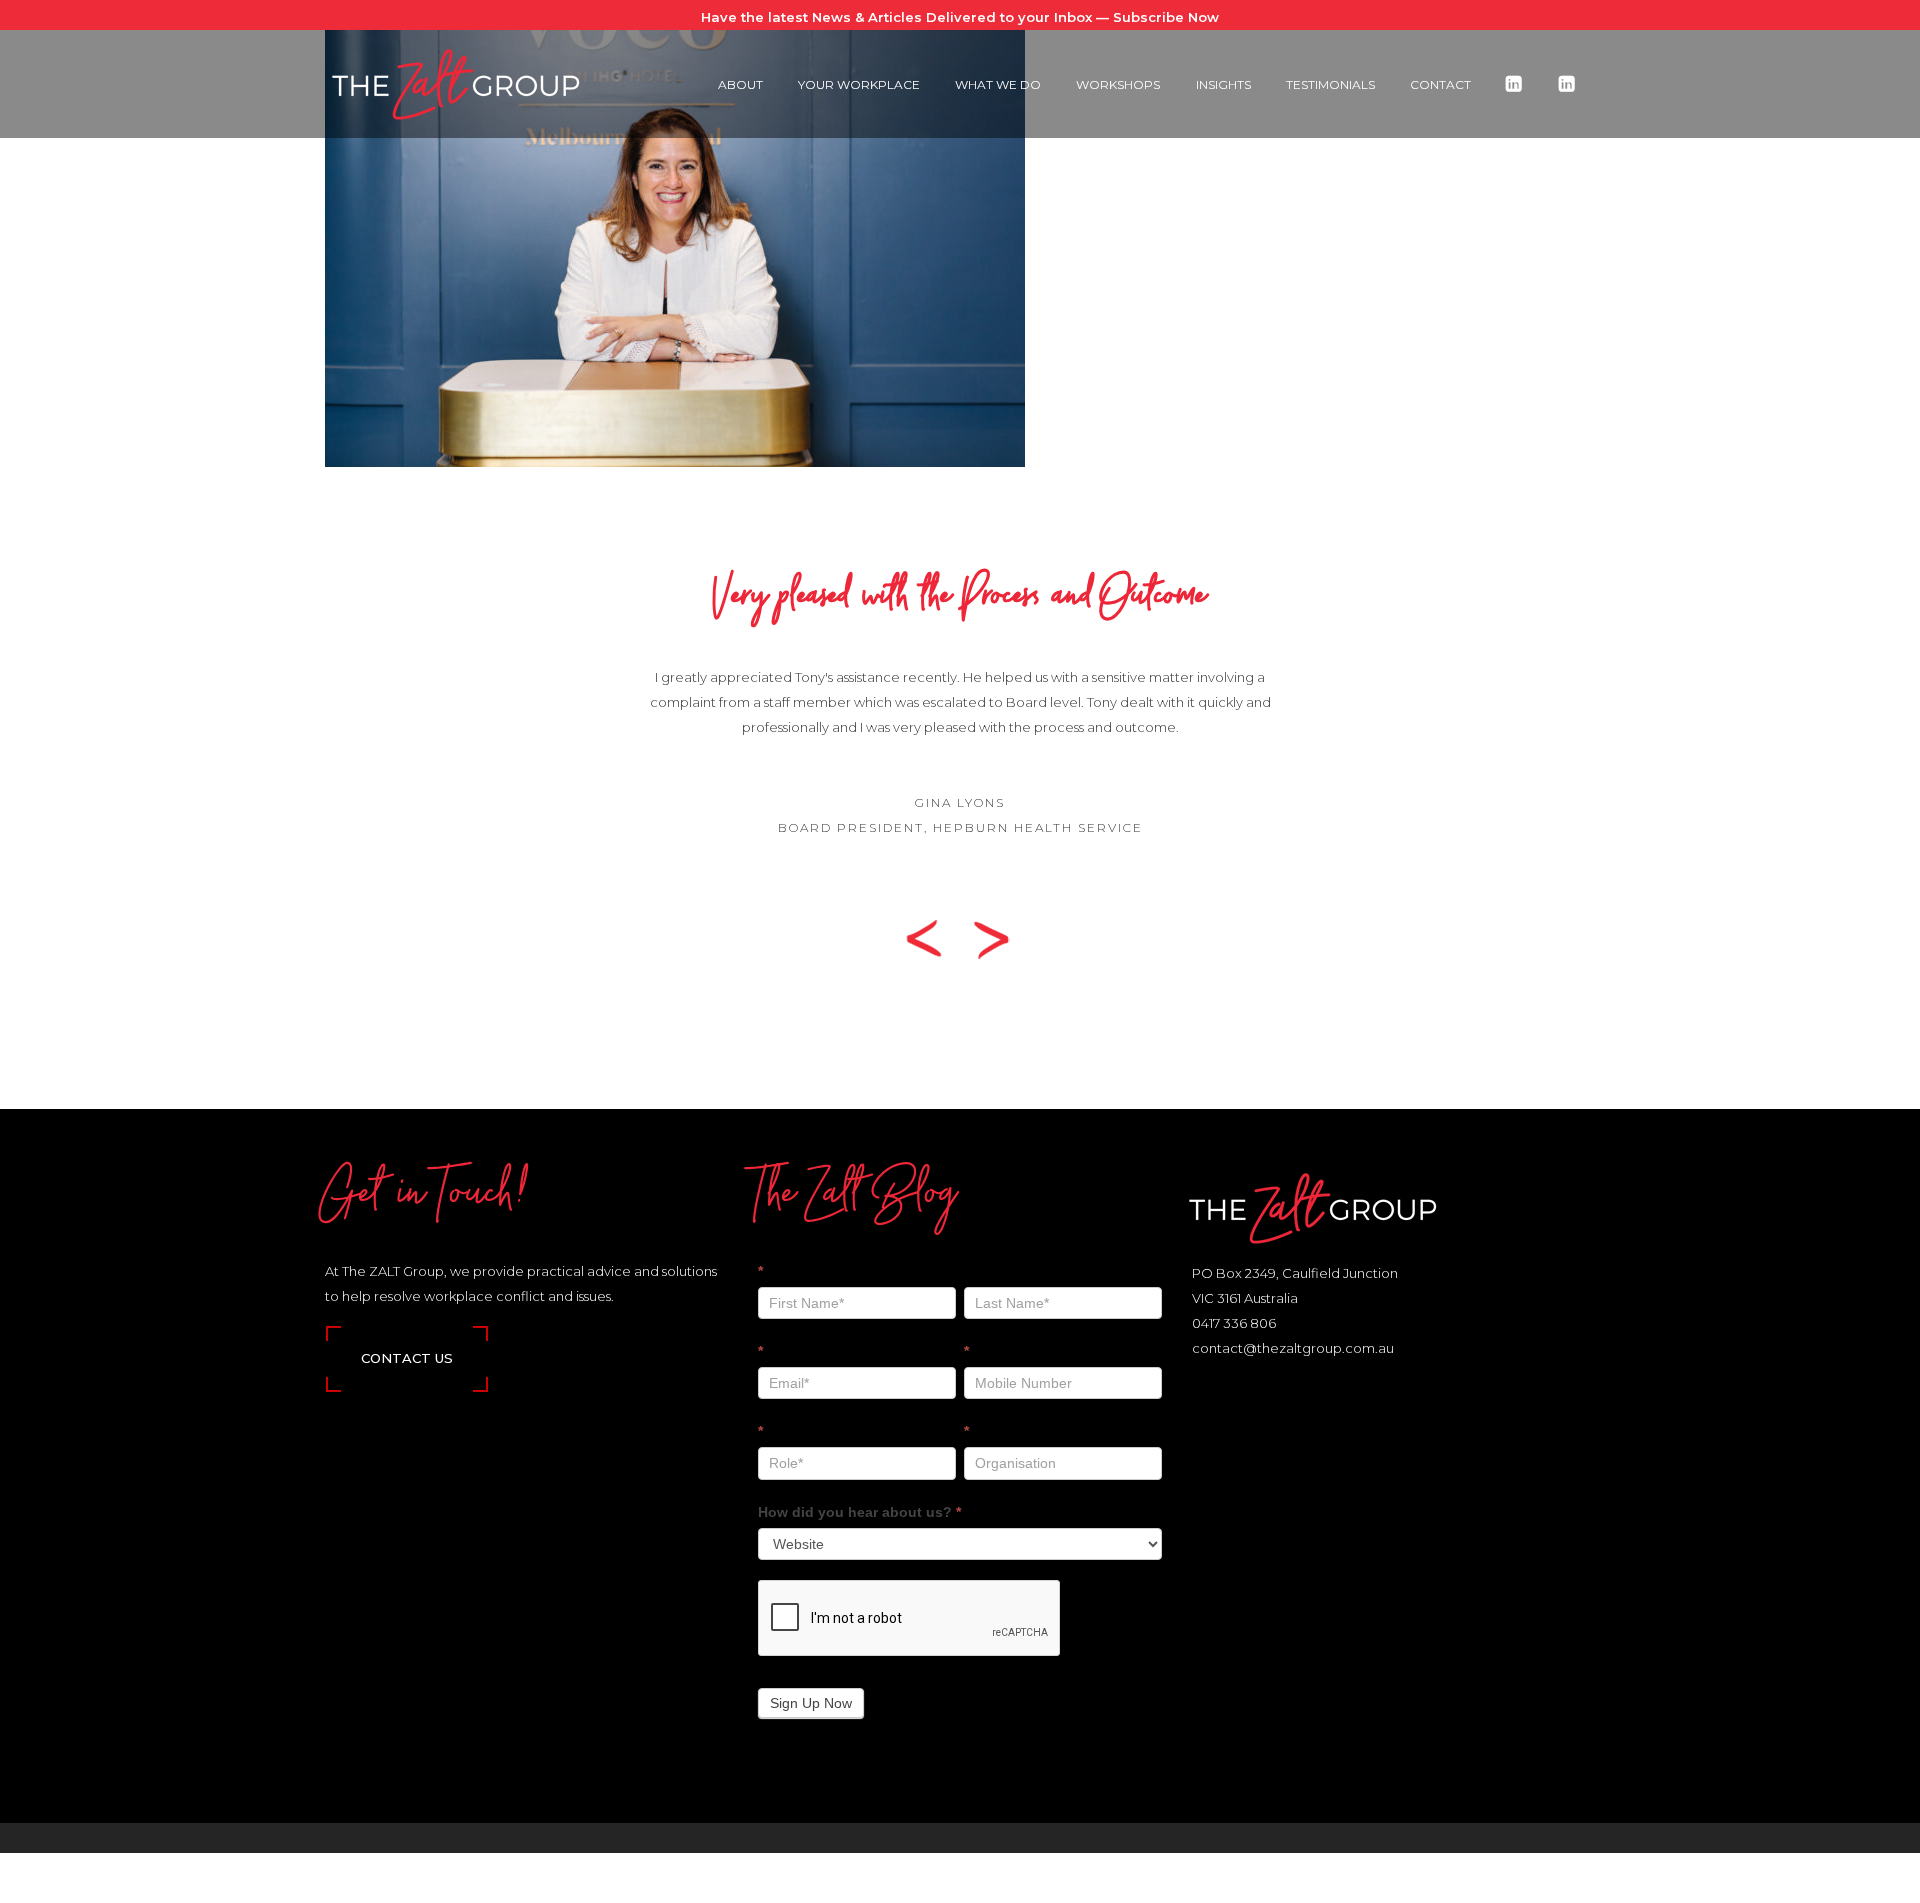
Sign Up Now (811, 1703)
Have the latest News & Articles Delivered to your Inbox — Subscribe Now (960, 17)
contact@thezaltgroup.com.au (1293, 1348)
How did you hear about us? (859, 1512)
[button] (931, 938)
